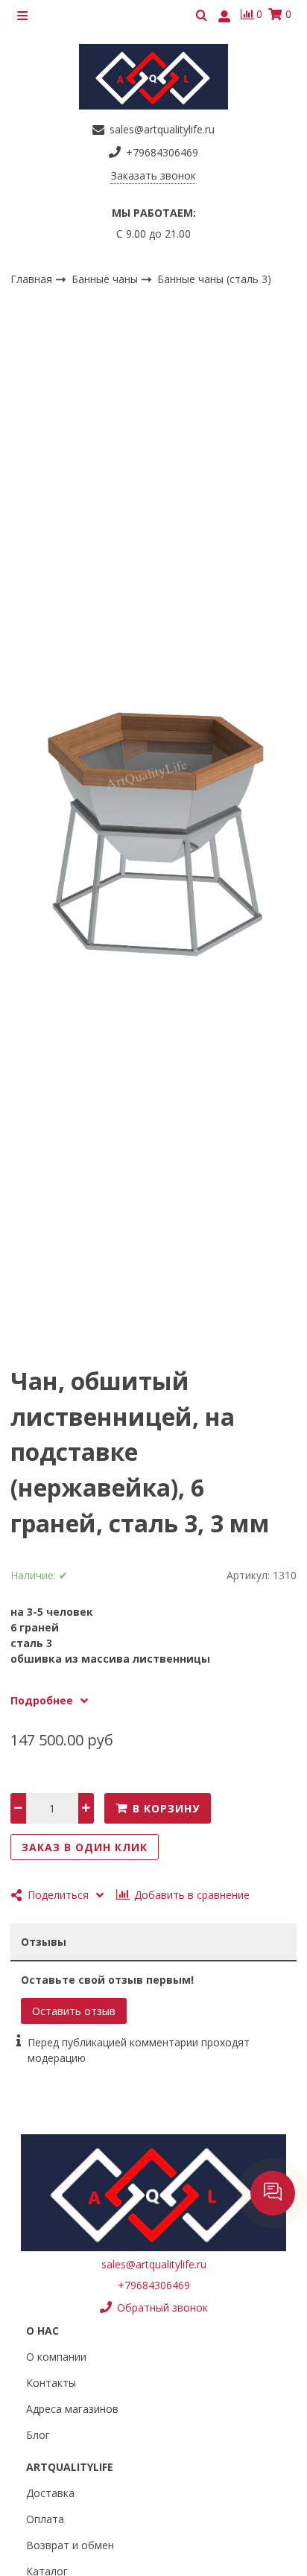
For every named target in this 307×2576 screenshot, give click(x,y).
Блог (38, 2435)
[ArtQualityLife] (153, 77)
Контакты (51, 2383)
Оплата (45, 2519)
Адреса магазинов (72, 2409)
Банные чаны (106, 278)
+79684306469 (154, 2285)
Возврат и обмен (70, 2545)
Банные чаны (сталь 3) (214, 279)
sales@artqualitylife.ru (154, 2264)
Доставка (50, 2493)
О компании (56, 2357)
